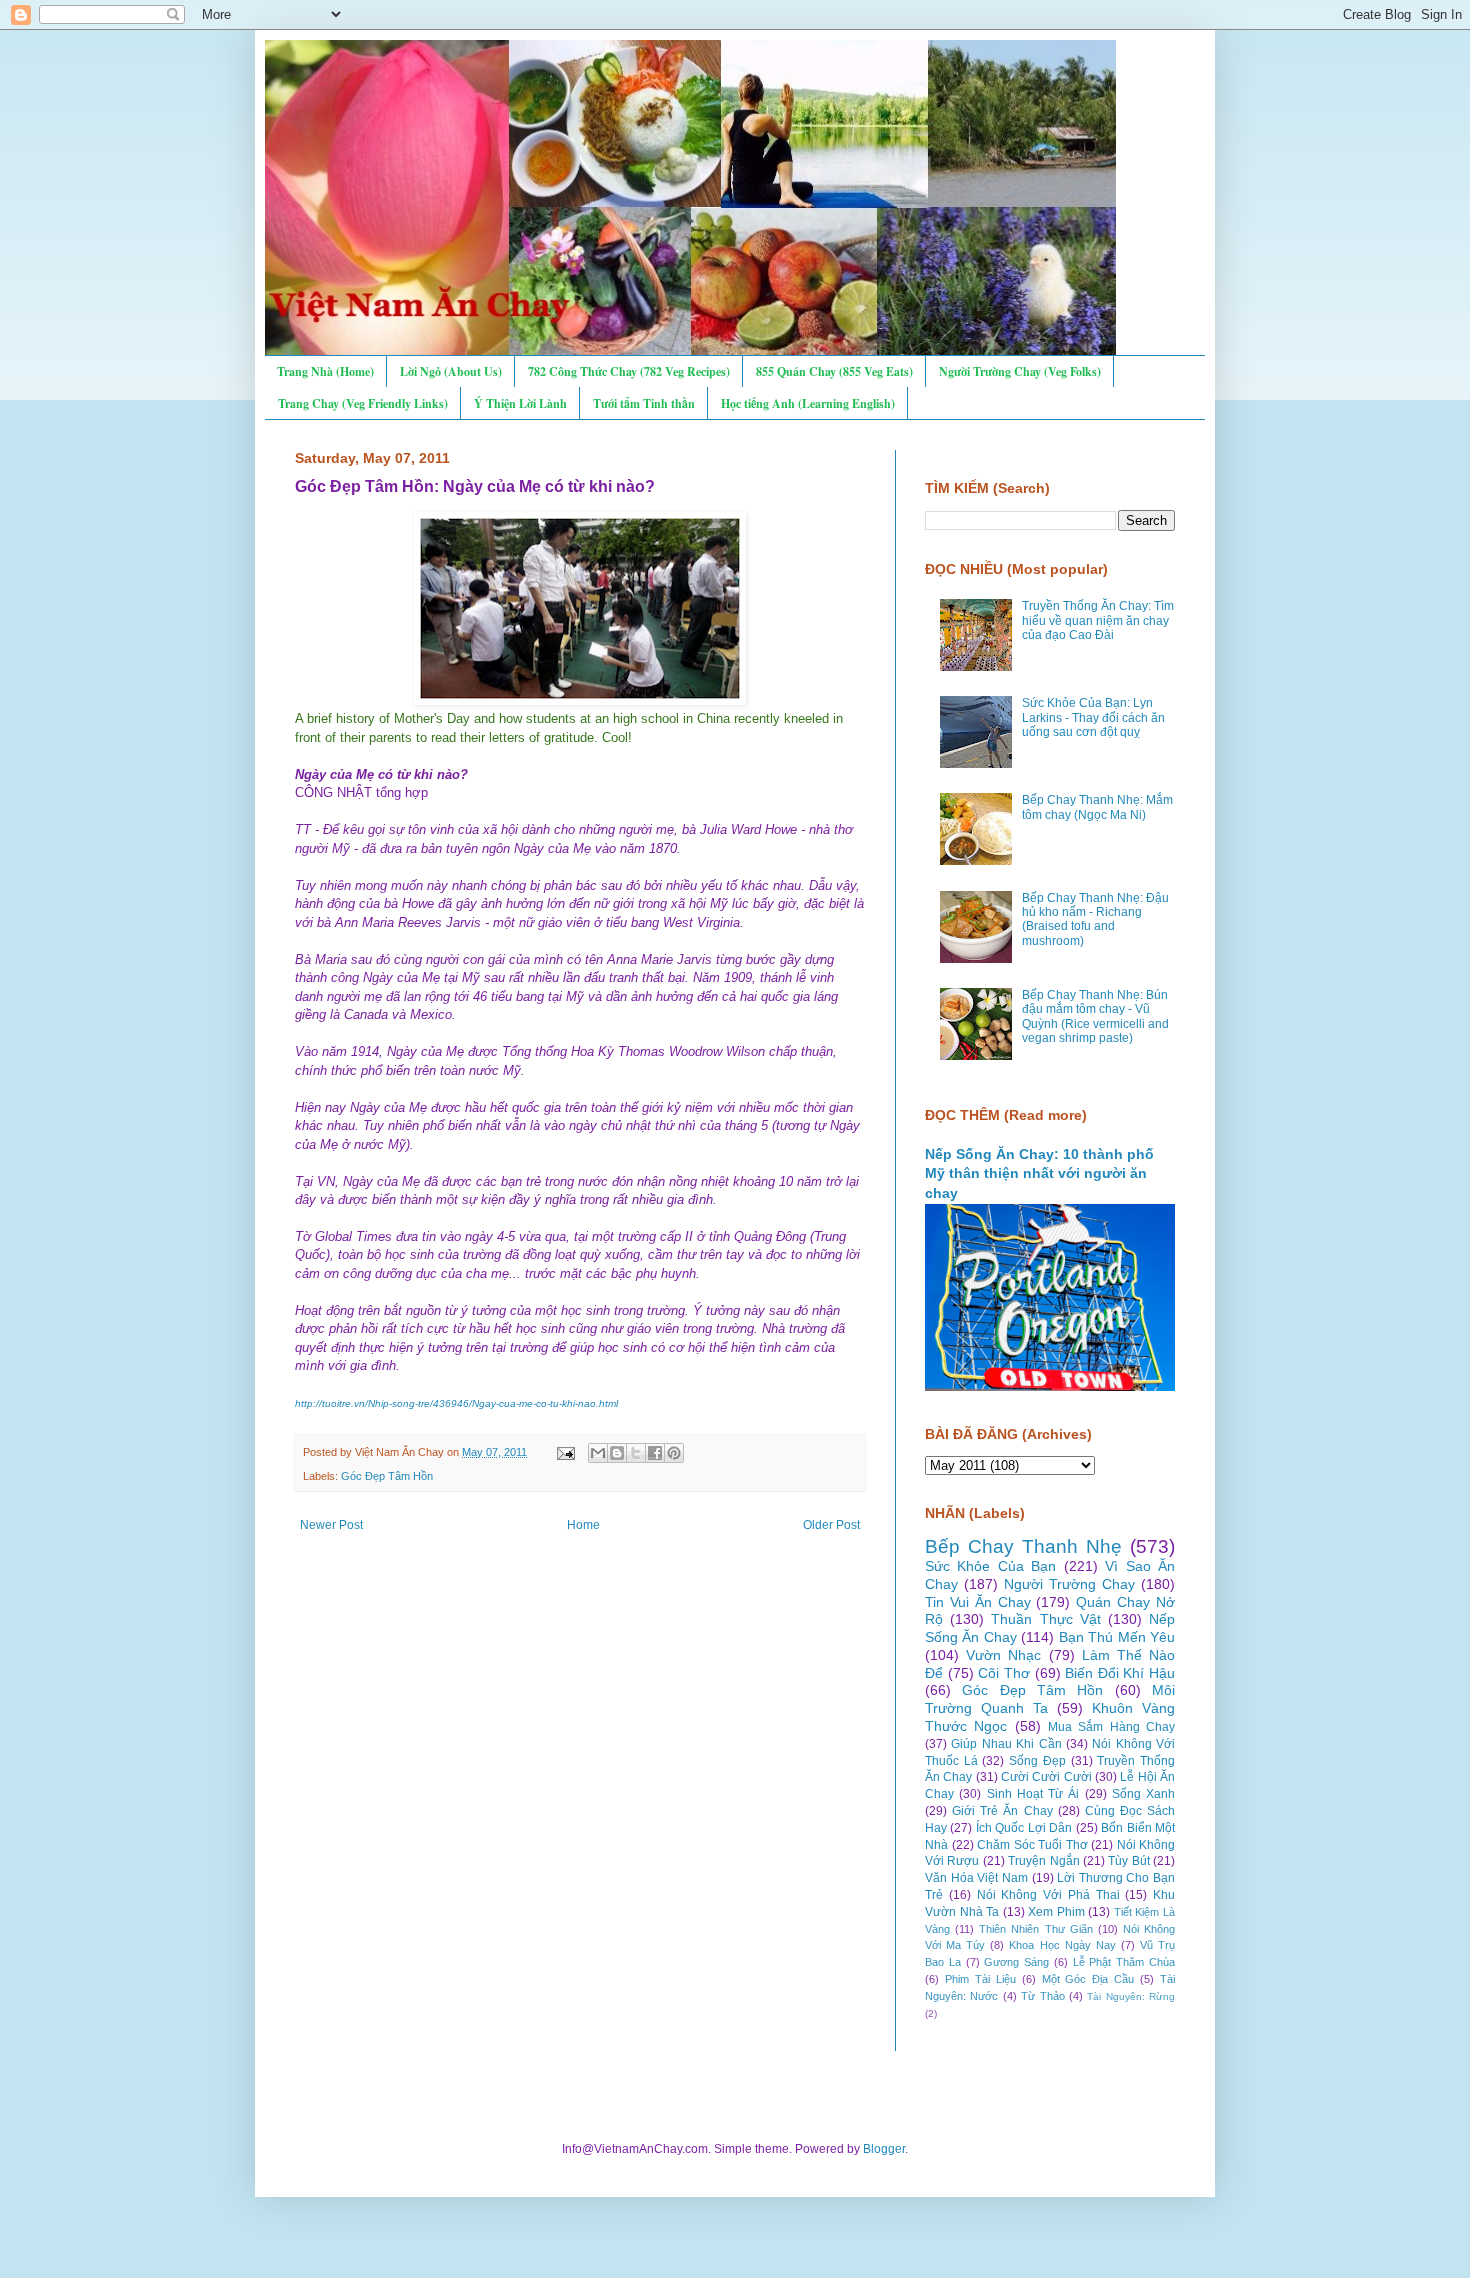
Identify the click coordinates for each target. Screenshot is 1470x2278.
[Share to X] (636, 1453)
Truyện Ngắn (1043, 1861)
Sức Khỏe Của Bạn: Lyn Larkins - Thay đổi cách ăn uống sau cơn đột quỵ (1093, 717)
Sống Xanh (1143, 1794)
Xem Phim (1056, 1912)
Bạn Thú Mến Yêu (1117, 1637)
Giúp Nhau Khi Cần (1006, 1744)
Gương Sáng (1016, 1962)
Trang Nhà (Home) (325, 371)
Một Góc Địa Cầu (1088, 1979)
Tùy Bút (1128, 1861)
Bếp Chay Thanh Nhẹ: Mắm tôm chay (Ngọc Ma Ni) (1097, 807)
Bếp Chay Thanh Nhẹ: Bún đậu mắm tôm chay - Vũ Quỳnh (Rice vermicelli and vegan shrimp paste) (1095, 1016)
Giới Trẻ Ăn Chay (1002, 1811)
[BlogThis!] (617, 1453)
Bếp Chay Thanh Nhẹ (1023, 1546)
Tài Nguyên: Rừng (1131, 1996)
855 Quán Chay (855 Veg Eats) (834, 371)
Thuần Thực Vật (1045, 1619)
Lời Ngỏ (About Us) (451, 371)
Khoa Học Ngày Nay (1062, 1945)
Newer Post (331, 1525)
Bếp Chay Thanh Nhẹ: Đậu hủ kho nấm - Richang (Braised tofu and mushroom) (1095, 919)
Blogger (884, 2149)
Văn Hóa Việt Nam (976, 1878)
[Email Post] (565, 1452)
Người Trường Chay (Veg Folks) (1020, 371)
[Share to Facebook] (655, 1453)
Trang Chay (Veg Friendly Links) (363, 403)
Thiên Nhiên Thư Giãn (1035, 1929)
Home (583, 1525)
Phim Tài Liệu (980, 1979)
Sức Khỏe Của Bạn (990, 1566)
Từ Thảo (1042, 1996)
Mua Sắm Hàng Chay (1111, 1727)
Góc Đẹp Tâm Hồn (387, 1476)
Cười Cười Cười (1046, 1777)
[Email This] (598, 1453)
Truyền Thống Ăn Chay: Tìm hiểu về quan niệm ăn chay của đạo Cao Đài (1098, 620)
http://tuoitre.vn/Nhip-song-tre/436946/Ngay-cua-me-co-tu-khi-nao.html (456, 1403)
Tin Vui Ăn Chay (978, 1602)
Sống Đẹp (1037, 1761)
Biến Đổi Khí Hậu (1120, 1673)
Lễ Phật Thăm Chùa (1124, 1962)
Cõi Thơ (1004, 1673)
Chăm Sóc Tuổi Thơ (1032, 1845)
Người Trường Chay (1069, 1584)
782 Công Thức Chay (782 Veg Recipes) (629, 371)
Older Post (831, 1525)
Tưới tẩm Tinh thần (644, 403)
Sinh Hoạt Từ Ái (1033, 1794)
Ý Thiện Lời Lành (520, 403)
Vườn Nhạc (1003, 1655)
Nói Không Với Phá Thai (1048, 1895)
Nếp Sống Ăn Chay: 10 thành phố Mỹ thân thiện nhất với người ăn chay (1039, 1173)
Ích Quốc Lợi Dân (1024, 1828)
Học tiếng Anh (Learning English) (808, 403)
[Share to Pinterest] (674, 1453)
